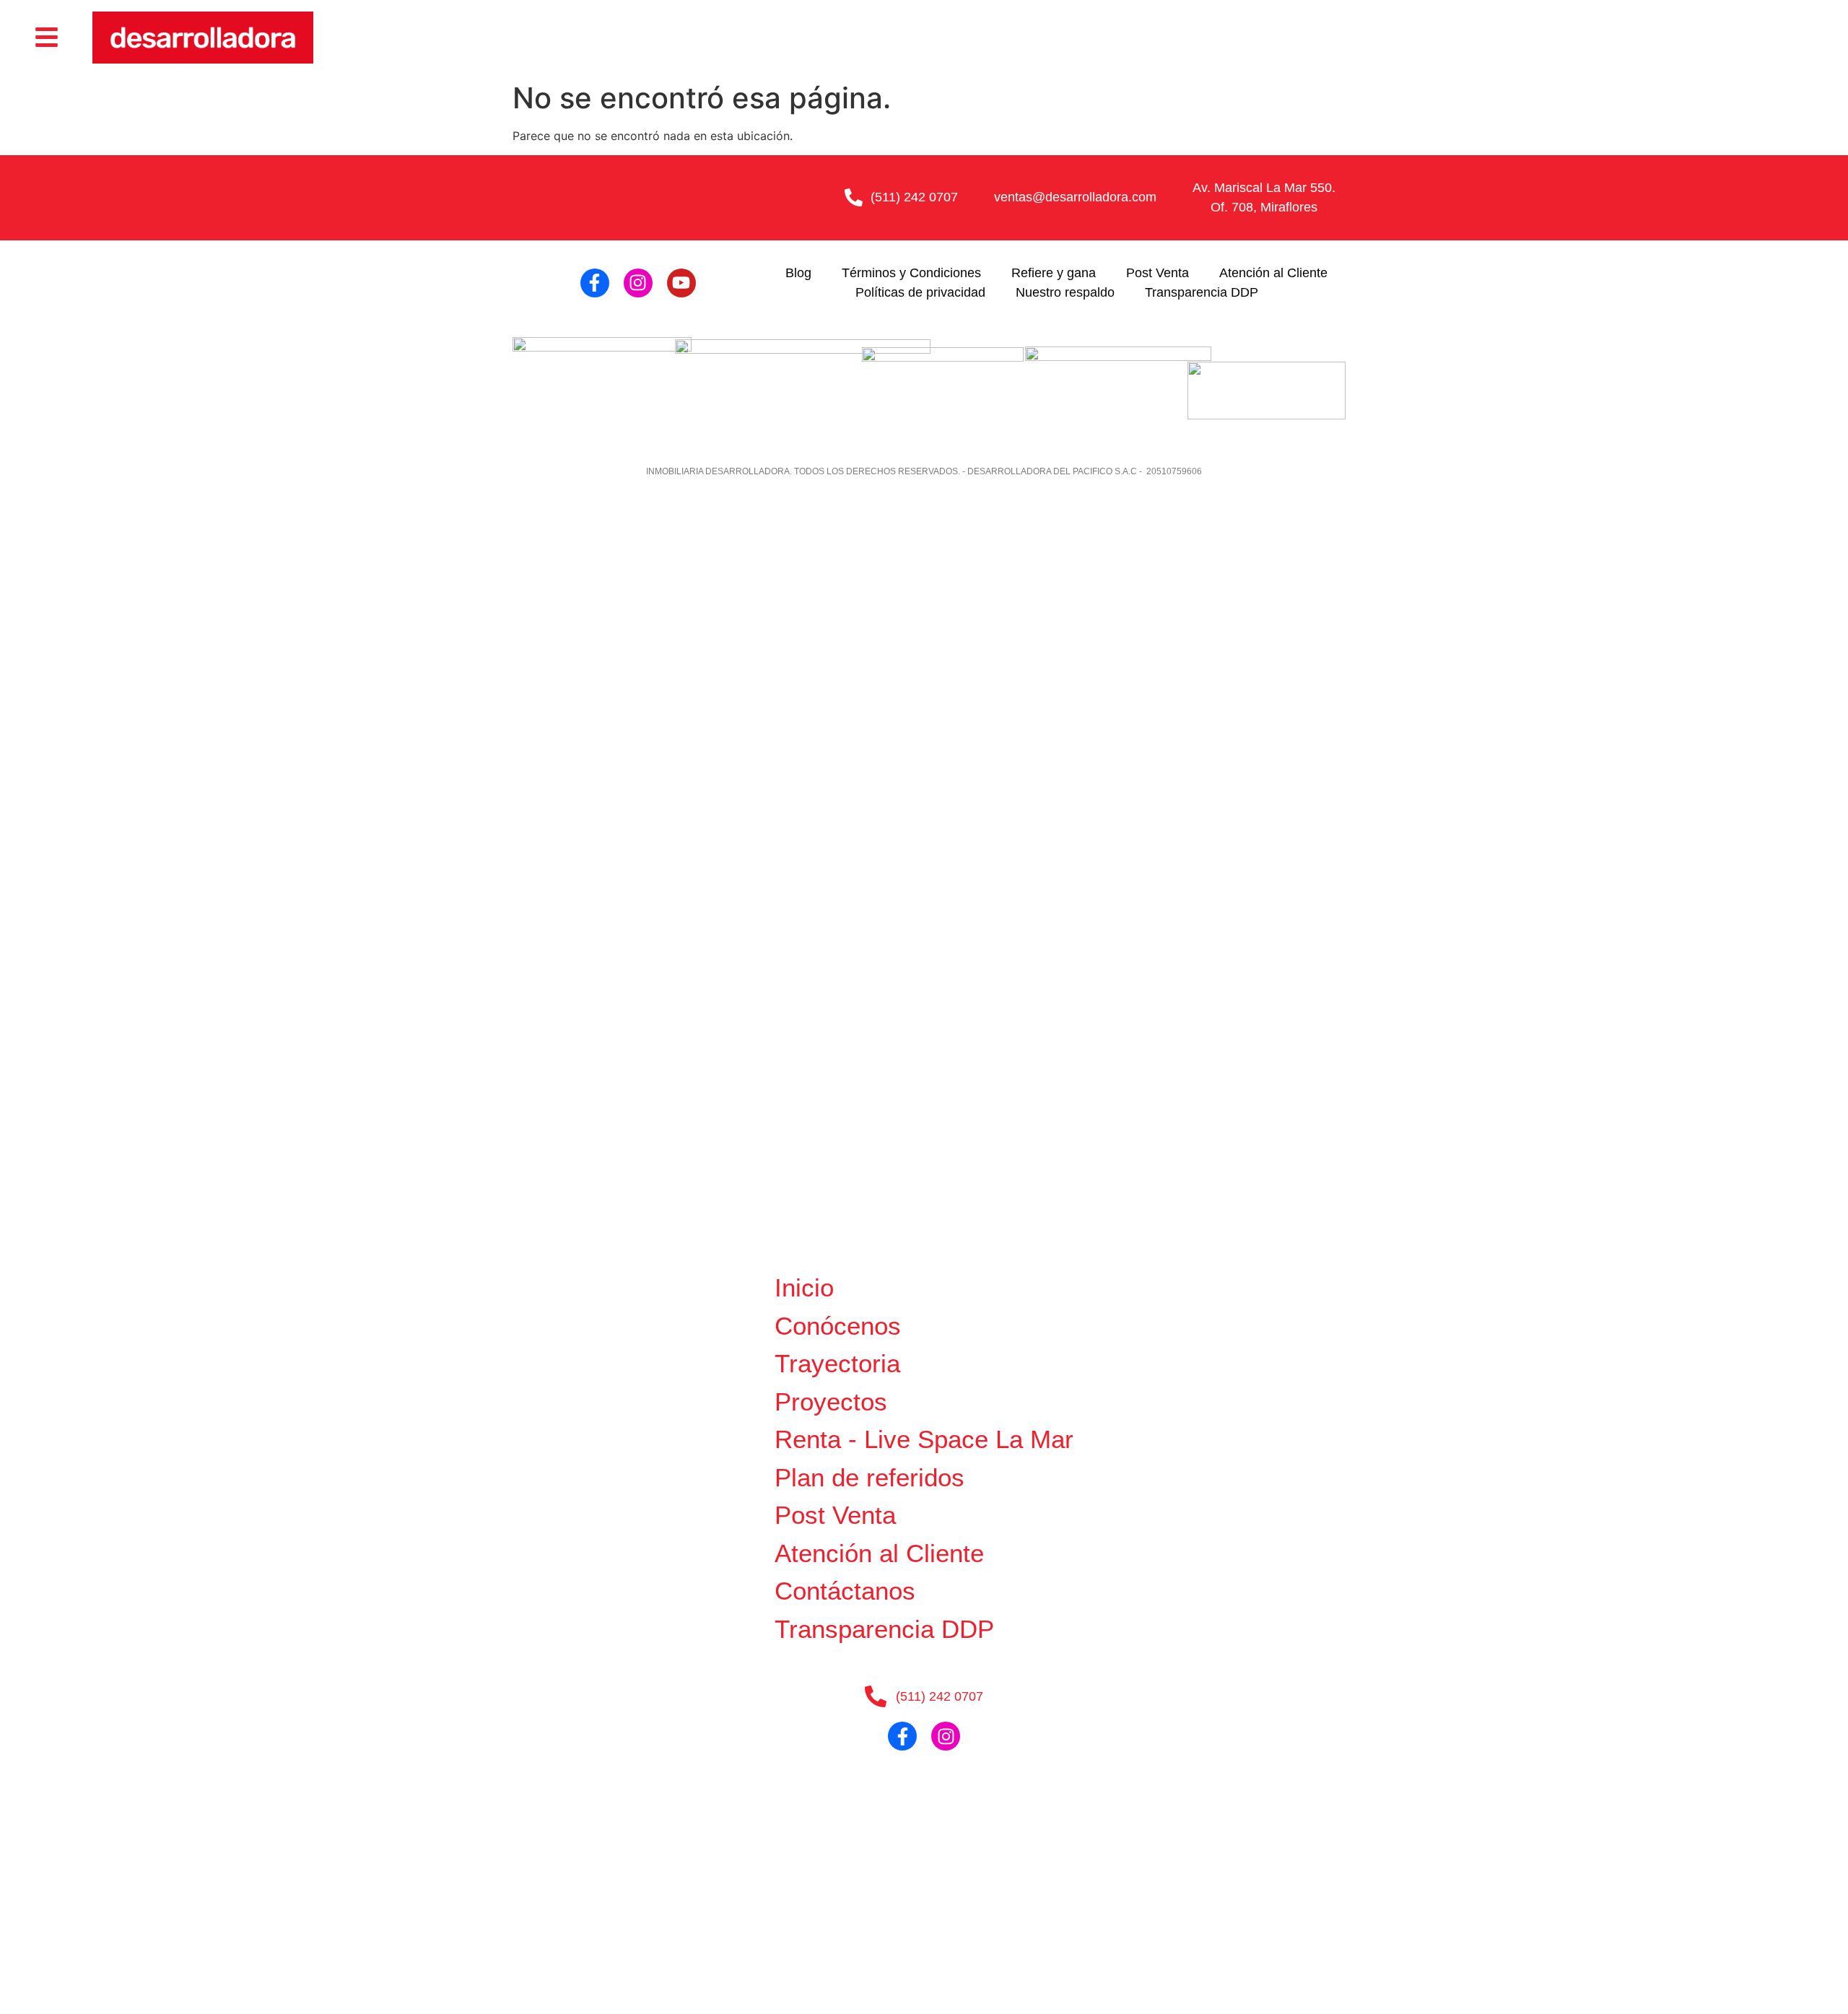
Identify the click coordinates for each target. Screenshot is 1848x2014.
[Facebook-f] (595, 283)
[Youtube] (681, 283)
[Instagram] (638, 283)
